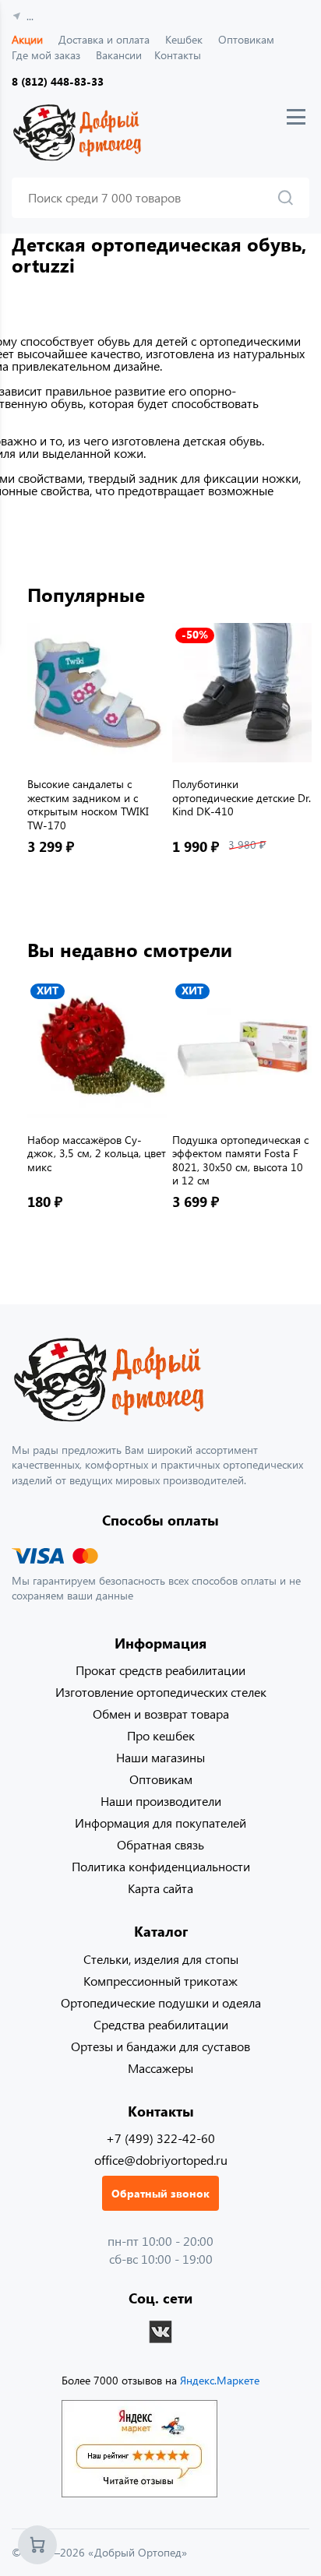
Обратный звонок (160, 2193)
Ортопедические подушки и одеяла (161, 2002)
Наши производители (161, 1801)
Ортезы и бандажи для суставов (160, 2046)
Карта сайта (160, 1888)
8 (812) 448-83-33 (58, 81)
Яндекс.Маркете (220, 2380)
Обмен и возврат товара (161, 1714)
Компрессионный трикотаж (160, 1981)
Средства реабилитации (161, 2024)
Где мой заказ (46, 55)
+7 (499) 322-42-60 (160, 2138)
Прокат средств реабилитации (160, 1670)
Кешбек (184, 39)
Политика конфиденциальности (161, 1866)
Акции (27, 39)
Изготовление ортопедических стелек (161, 1692)
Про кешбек (161, 1735)
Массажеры (160, 2068)
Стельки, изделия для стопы (161, 1959)
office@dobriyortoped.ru (161, 2160)
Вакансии (119, 55)
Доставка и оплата (104, 39)
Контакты (178, 55)
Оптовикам (246, 39)
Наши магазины (160, 1757)
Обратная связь (160, 1844)
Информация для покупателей (160, 1823)
